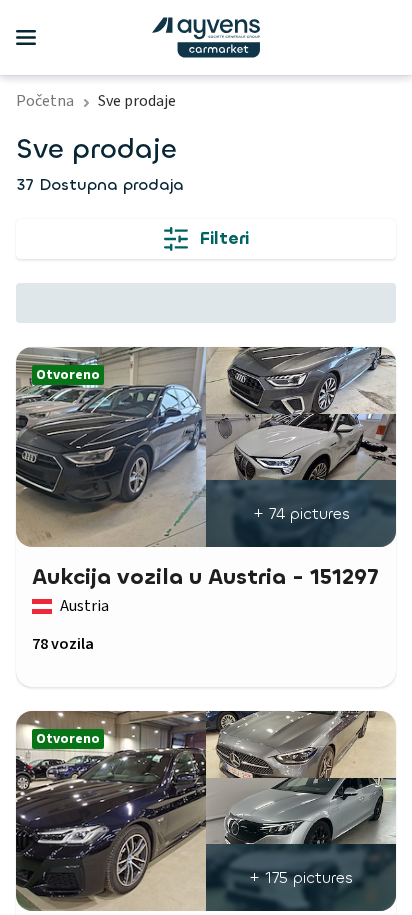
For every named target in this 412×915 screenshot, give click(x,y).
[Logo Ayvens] (206, 37)
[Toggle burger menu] (26, 38)
